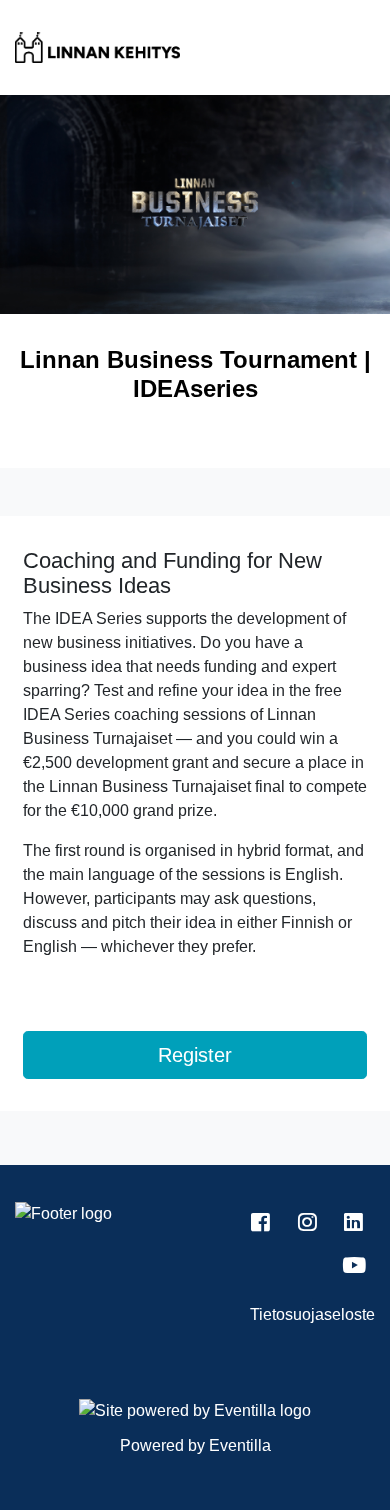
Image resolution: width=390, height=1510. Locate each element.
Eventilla (240, 1445)
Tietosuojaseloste (312, 1314)
